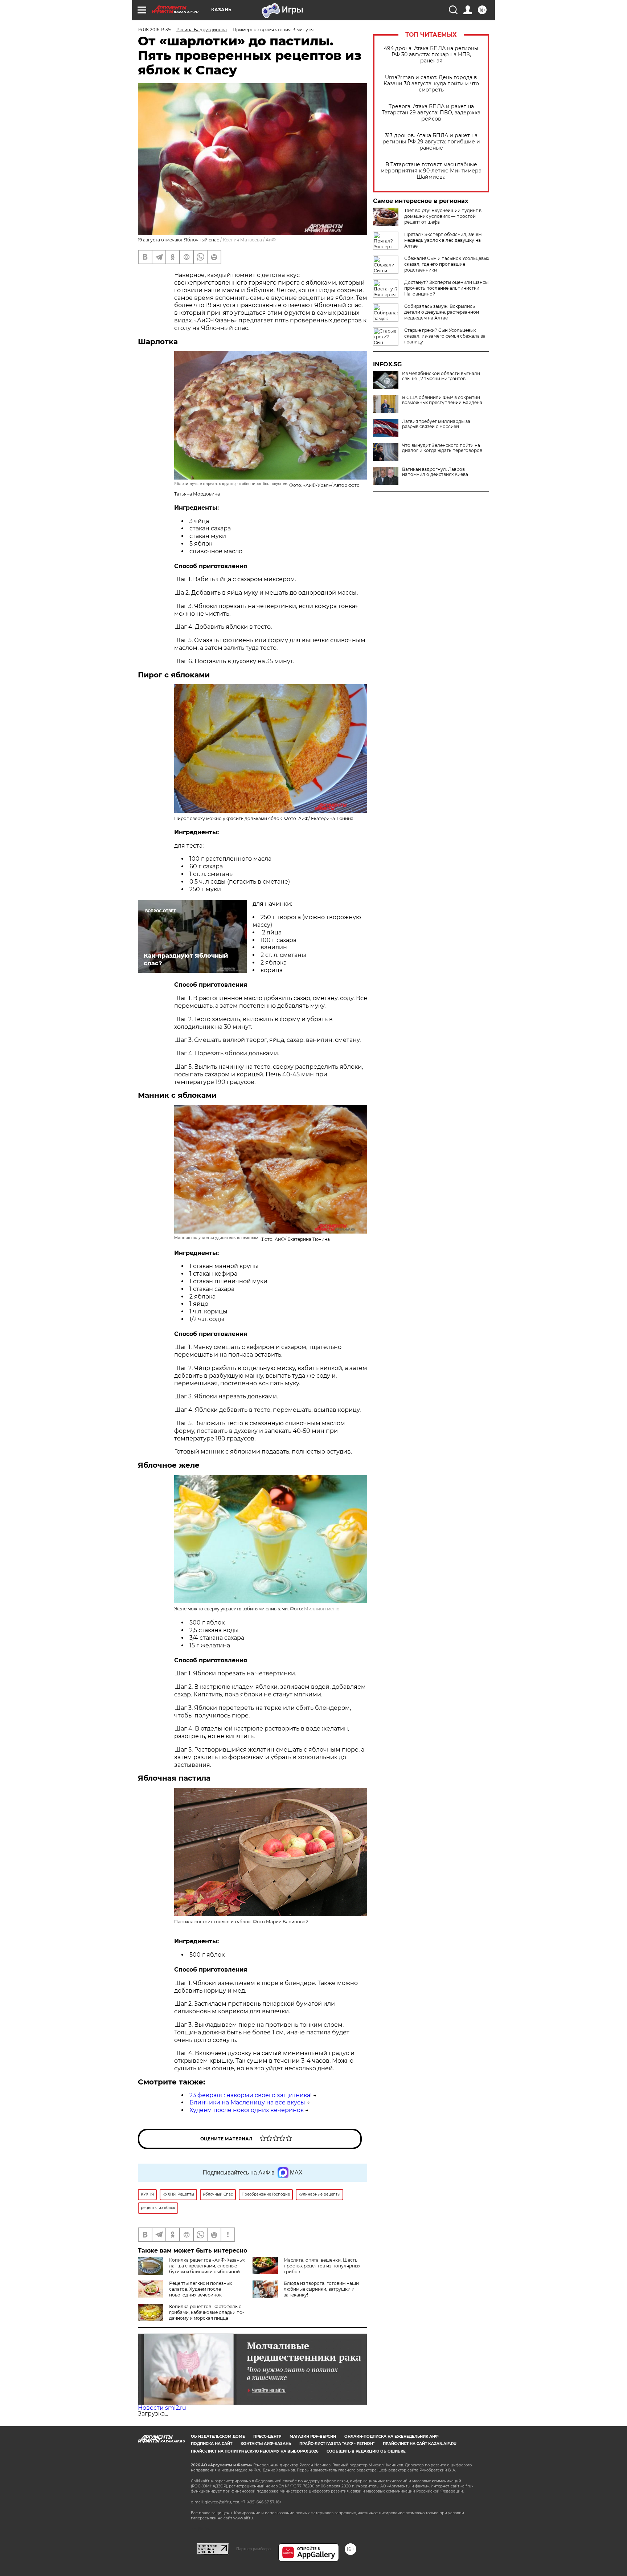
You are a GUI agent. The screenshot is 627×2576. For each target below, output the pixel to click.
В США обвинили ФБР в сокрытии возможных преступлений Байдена (442, 400)
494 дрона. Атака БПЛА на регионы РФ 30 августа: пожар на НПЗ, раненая (431, 55)
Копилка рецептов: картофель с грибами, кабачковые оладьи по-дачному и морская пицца (207, 2312)
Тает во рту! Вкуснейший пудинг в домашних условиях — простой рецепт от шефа (443, 216)
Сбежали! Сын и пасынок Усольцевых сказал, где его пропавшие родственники (447, 264)
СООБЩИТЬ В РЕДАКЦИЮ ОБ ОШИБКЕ (366, 2451)
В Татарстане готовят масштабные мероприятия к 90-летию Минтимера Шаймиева (431, 171)
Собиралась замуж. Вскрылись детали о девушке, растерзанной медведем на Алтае (442, 312)
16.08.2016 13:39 (154, 30)
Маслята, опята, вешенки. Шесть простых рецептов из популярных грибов (322, 2266)
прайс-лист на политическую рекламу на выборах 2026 (255, 2451)
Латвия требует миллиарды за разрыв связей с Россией (436, 424)
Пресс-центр (267, 2436)
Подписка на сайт (212, 2444)
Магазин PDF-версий (313, 2436)
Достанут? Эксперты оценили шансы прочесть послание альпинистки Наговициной (446, 288)
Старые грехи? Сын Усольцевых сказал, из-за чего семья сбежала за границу (445, 336)
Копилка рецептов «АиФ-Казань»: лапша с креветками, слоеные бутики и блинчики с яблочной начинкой (207, 2269)
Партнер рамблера (253, 2549)
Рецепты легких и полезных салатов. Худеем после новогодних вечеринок (200, 2289)
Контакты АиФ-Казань (266, 2444)
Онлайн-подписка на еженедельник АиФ (392, 2436)
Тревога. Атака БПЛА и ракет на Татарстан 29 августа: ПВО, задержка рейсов (431, 113)
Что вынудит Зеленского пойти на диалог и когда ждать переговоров (442, 448)
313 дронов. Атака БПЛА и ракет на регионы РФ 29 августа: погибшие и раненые (431, 142)
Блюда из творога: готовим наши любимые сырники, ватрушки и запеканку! (321, 2289)
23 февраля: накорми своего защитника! (251, 2095)
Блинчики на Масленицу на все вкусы (247, 2102)
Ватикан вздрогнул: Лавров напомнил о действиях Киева (435, 472)
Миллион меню (322, 1609)
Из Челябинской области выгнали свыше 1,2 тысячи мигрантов (441, 376)
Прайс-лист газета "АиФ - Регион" (337, 2444)
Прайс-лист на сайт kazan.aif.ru (420, 2444)
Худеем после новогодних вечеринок (247, 2110)
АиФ (271, 240)
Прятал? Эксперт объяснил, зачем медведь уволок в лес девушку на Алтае (443, 240)
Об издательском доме (218, 2436)
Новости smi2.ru (162, 2408)
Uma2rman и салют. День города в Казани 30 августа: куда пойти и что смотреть (431, 84)
